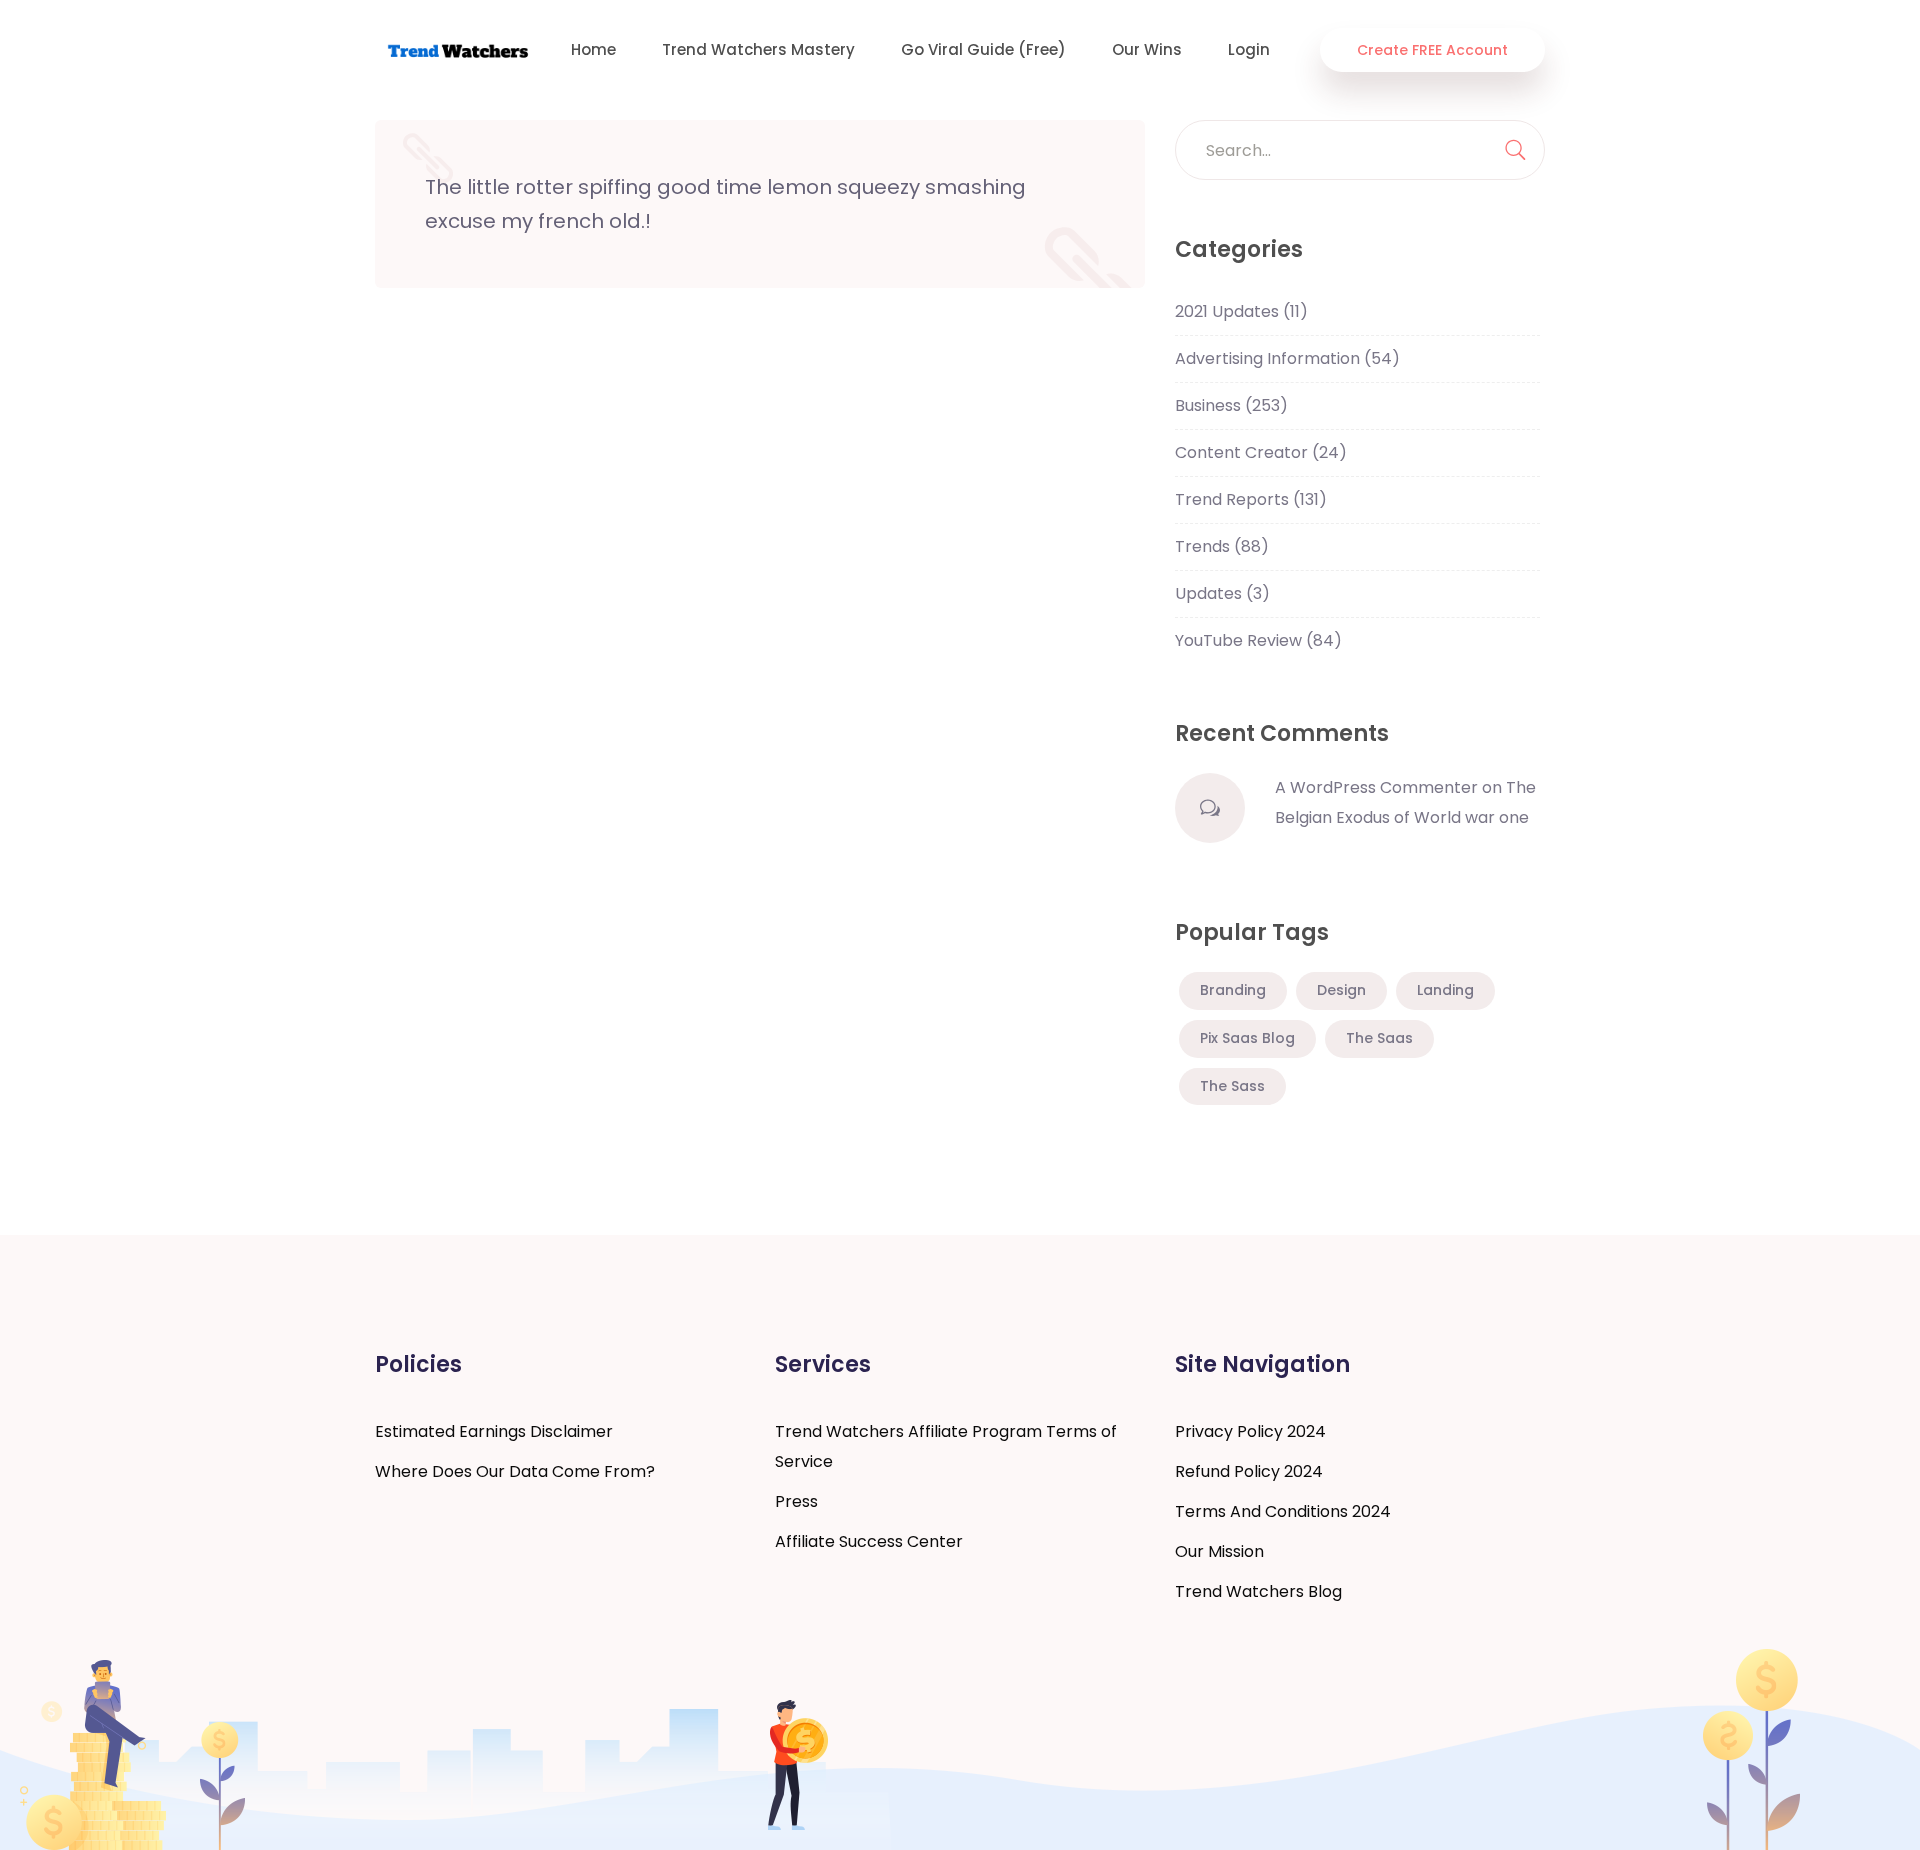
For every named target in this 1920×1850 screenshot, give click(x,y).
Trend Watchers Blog (1258, 1591)
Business (1231, 405)
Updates (1222, 593)
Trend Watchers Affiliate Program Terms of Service (946, 1446)
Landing (1445, 990)
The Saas (1379, 1038)
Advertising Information (1287, 358)
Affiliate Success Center (869, 1541)
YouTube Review (1258, 640)
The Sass (1232, 1086)
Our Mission (1219, 1551)
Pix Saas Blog (1247, 1038)
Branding (1233, 990)
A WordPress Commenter (1376, 787)
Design (1341, 990)
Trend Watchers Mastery (758, 49)
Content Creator (1261, 452)
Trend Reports (1251, 499)
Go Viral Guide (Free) (983, 49)
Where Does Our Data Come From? (515, 1471)
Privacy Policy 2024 (1250, 1431)
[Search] (1515, 150)
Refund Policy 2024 (1249, 1471)
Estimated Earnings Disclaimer (494, 1431)
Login (1249, 49)
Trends (1222, 546)
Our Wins (1147, 49)
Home (593, 49)
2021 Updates (1241, 311)
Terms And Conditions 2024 (1283, 1511)
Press (796, 1501)
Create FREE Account (1432, 50)
